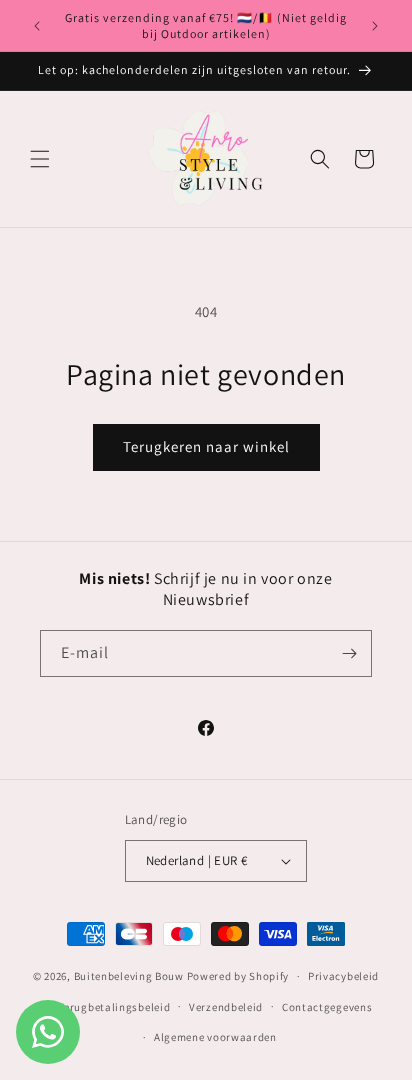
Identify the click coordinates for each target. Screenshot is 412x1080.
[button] (40, 159)
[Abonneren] (349, 653)
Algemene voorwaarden (215, 1037)
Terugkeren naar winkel (206, 446)
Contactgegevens (327, 1007)
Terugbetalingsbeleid (114, 1007)
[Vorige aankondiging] (37, 26)
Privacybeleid (343, 976)
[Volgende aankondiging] (375, 26)
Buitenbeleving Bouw (129, 976)
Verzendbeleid (226, 1007)
